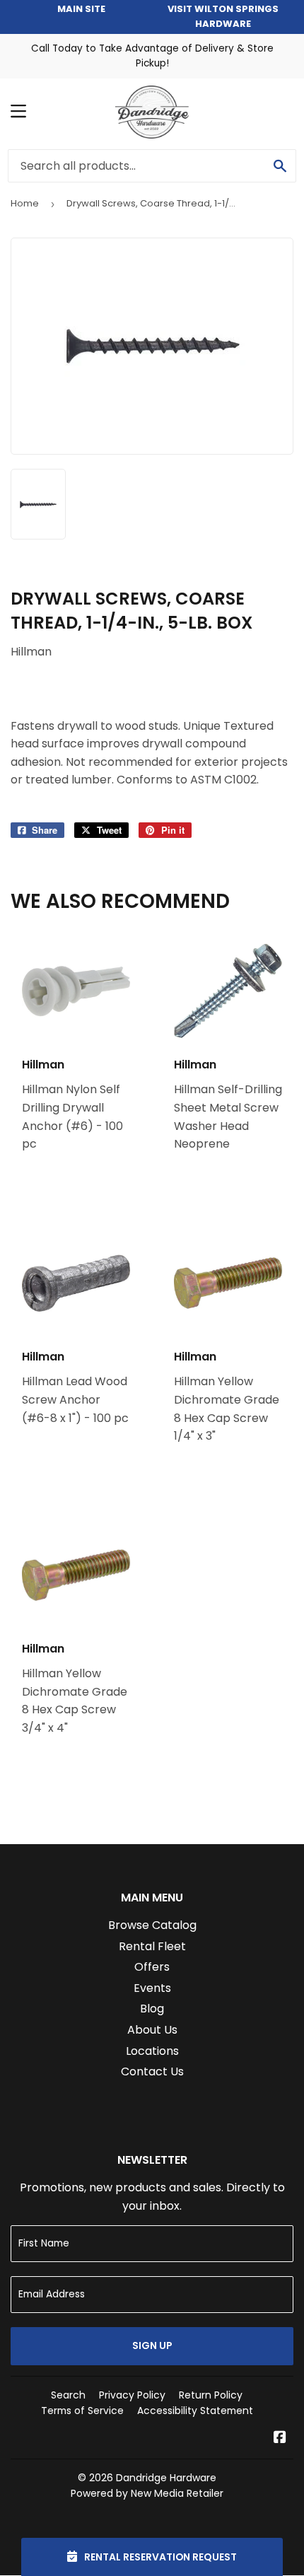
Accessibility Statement (195, 2411)
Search (68, 2395)
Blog (152, 2009)
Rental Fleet (152, 1946)
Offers (152, 1967)
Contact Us (152, 2071)
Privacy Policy (132, 2395)
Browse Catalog (152, 1925)
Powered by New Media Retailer (147, 2493)
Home (25, 203)
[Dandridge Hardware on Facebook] (280, 2438)
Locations (152, 2051)
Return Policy (211, 2395)
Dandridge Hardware (166, 2478)
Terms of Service (82, 2411)
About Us (152, 2030)
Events (152, 1988)
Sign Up (152, 2345)
